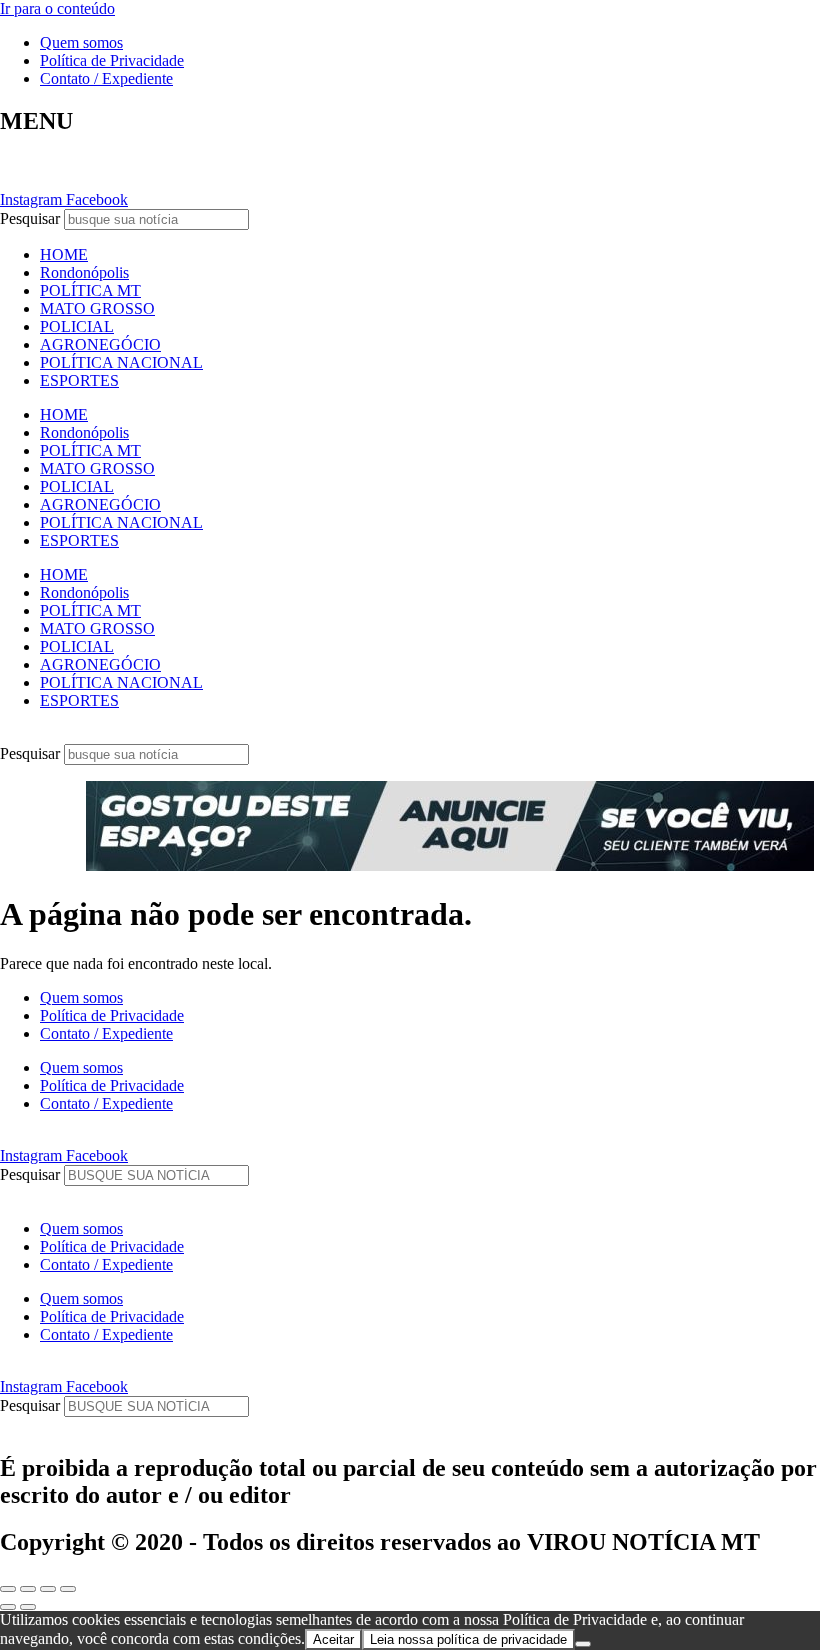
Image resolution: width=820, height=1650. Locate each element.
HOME (64, 254)
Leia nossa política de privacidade (468, 1639)
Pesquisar (30, 218)
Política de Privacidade (112, 60)
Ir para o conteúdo (57, 8)
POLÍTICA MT (90, 290)
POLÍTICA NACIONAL (121, 362)
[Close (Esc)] (8, 1589)
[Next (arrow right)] (28, 1607)
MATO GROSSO (97, 308)
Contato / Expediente (106, 78)
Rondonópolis (84, 272)
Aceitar (333, 1639)
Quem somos (81, 42)
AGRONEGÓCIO (100, 344)
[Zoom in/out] (68, 1589)
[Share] (28, 1589)
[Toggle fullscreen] (48, 1589)
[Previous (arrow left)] (8, 1607)
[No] (583, 1644)
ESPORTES (79, 380)
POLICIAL (77, 326)
